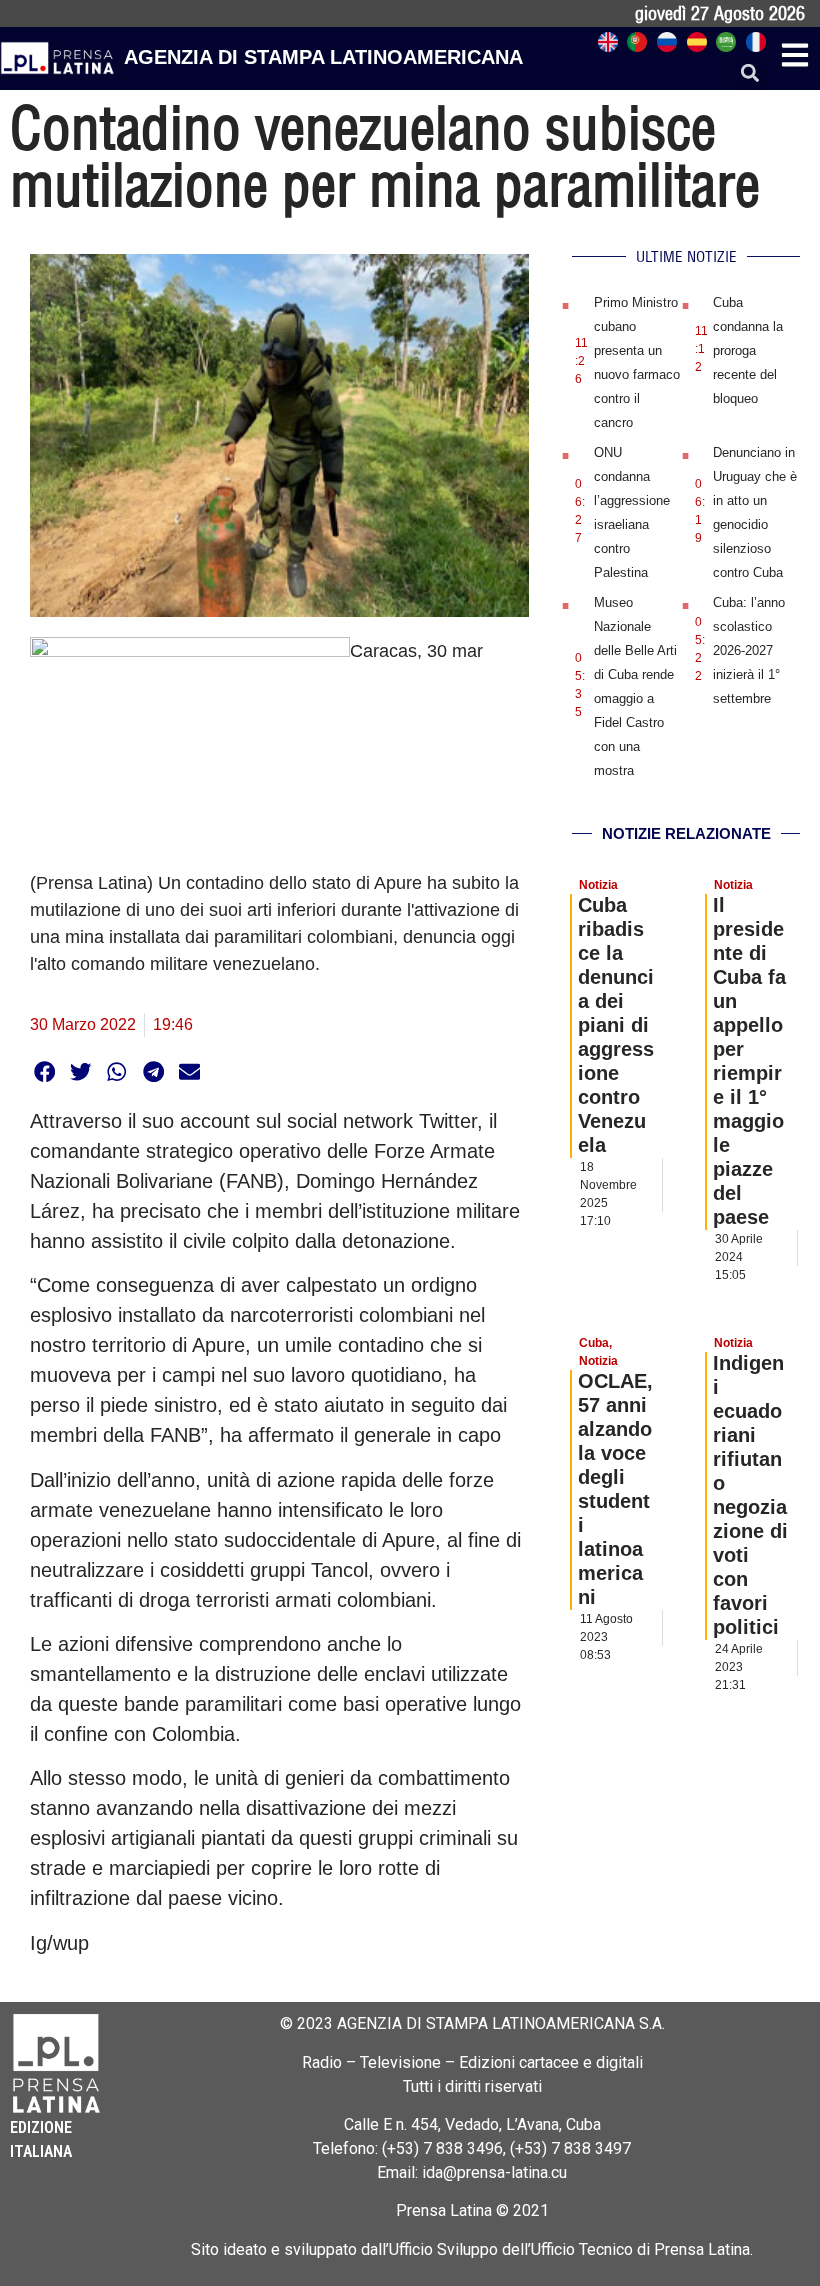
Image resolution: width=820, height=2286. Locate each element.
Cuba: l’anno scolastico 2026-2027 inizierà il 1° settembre (749, 650)
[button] (750, 73)
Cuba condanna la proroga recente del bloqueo (748, 350)
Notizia (598, 885)
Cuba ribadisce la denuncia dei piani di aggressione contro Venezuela (616, 1025)
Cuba (594, 1343)
